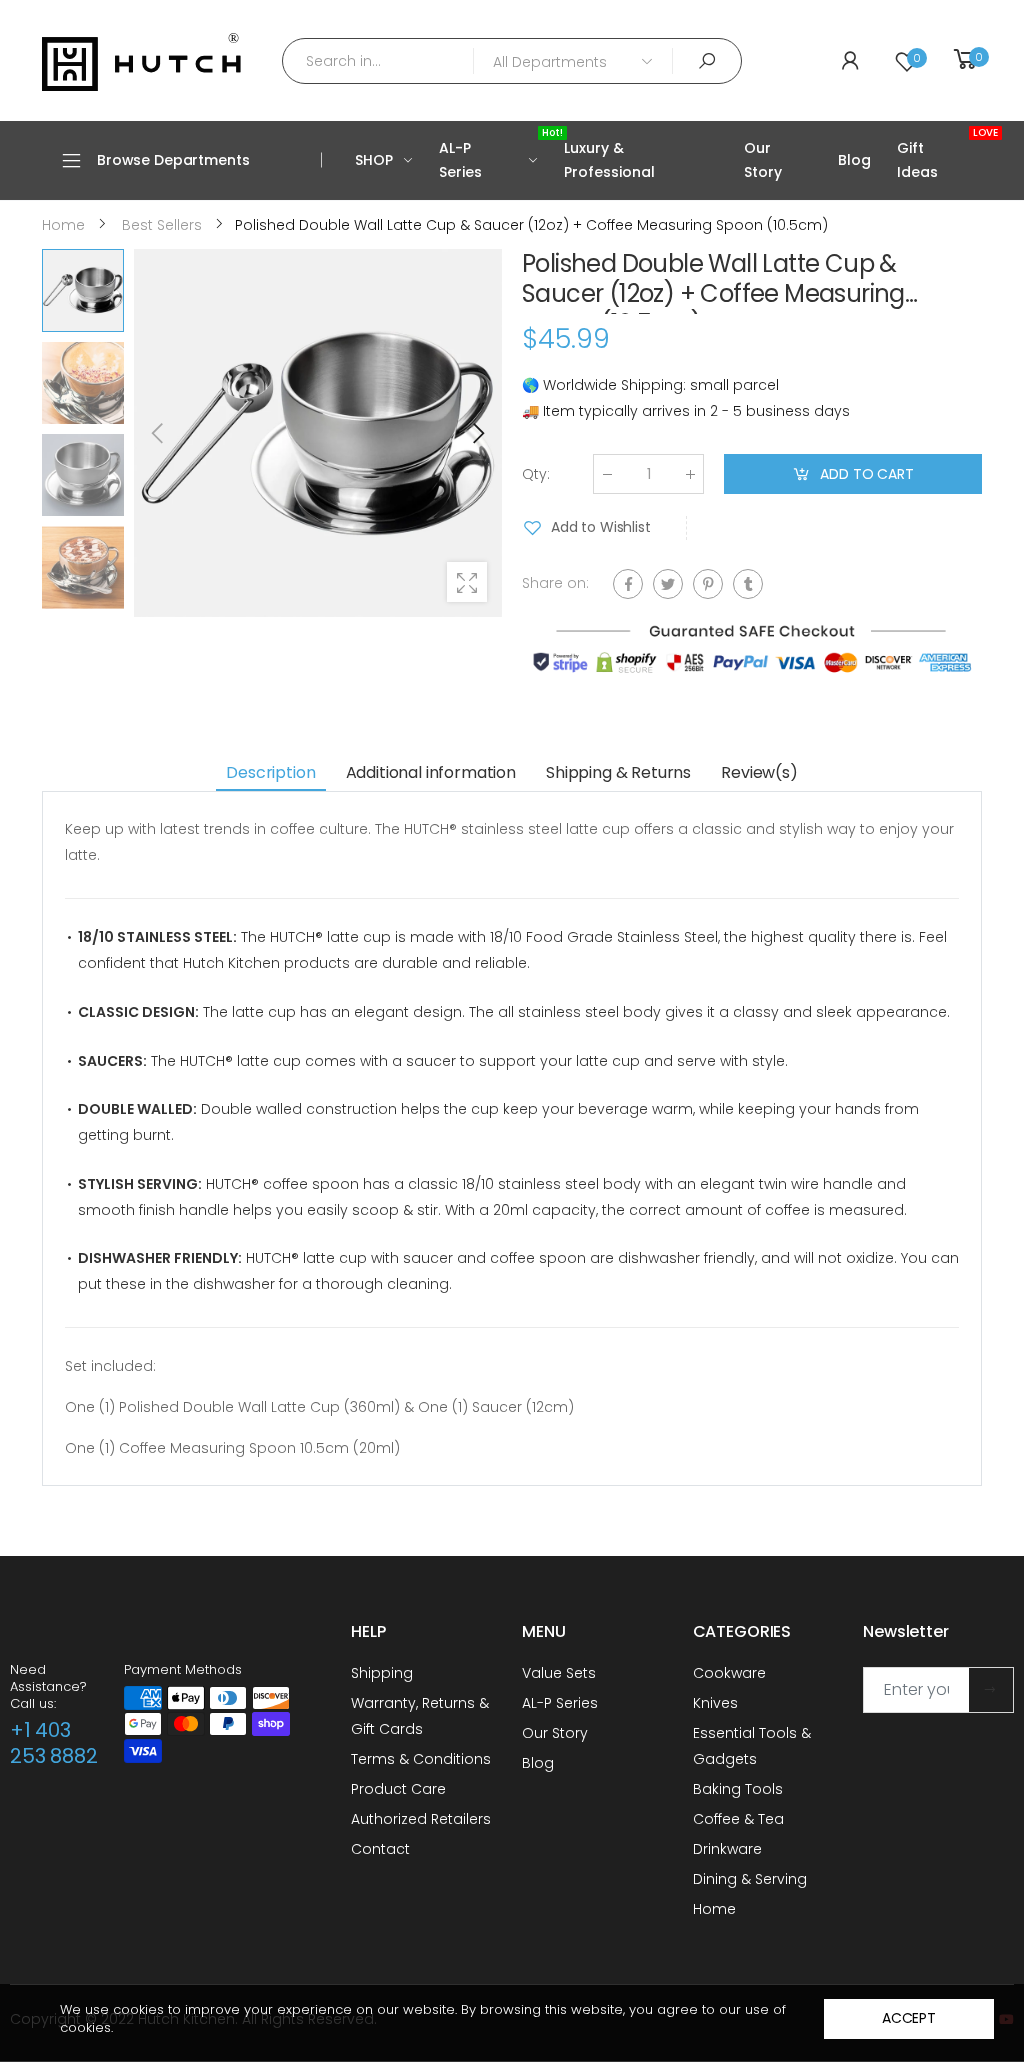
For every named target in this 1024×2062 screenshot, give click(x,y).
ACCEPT (909, 2018)
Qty (536, 474)
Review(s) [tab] (759, 772)
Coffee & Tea (738, 1819)
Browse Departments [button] (173, 160)
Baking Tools (738, 1789)
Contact (380, 1849)
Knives (715, 1703)
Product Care (398, 1789)
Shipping (382, 1673)
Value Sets (559, 1673)
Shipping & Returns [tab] (618, 772)
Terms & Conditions (421, 1759)
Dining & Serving (750, 1879)
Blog (538, 1763)
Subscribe (991, 1690)
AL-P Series (560, 1703)
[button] (477, 433)
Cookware (729, 1673)
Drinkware (727, 1849)
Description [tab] (270, 772)
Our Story (555, 1733)
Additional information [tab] (431, 772)
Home (714, 1909)
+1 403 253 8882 (53, 1743)
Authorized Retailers (421, 1819)
